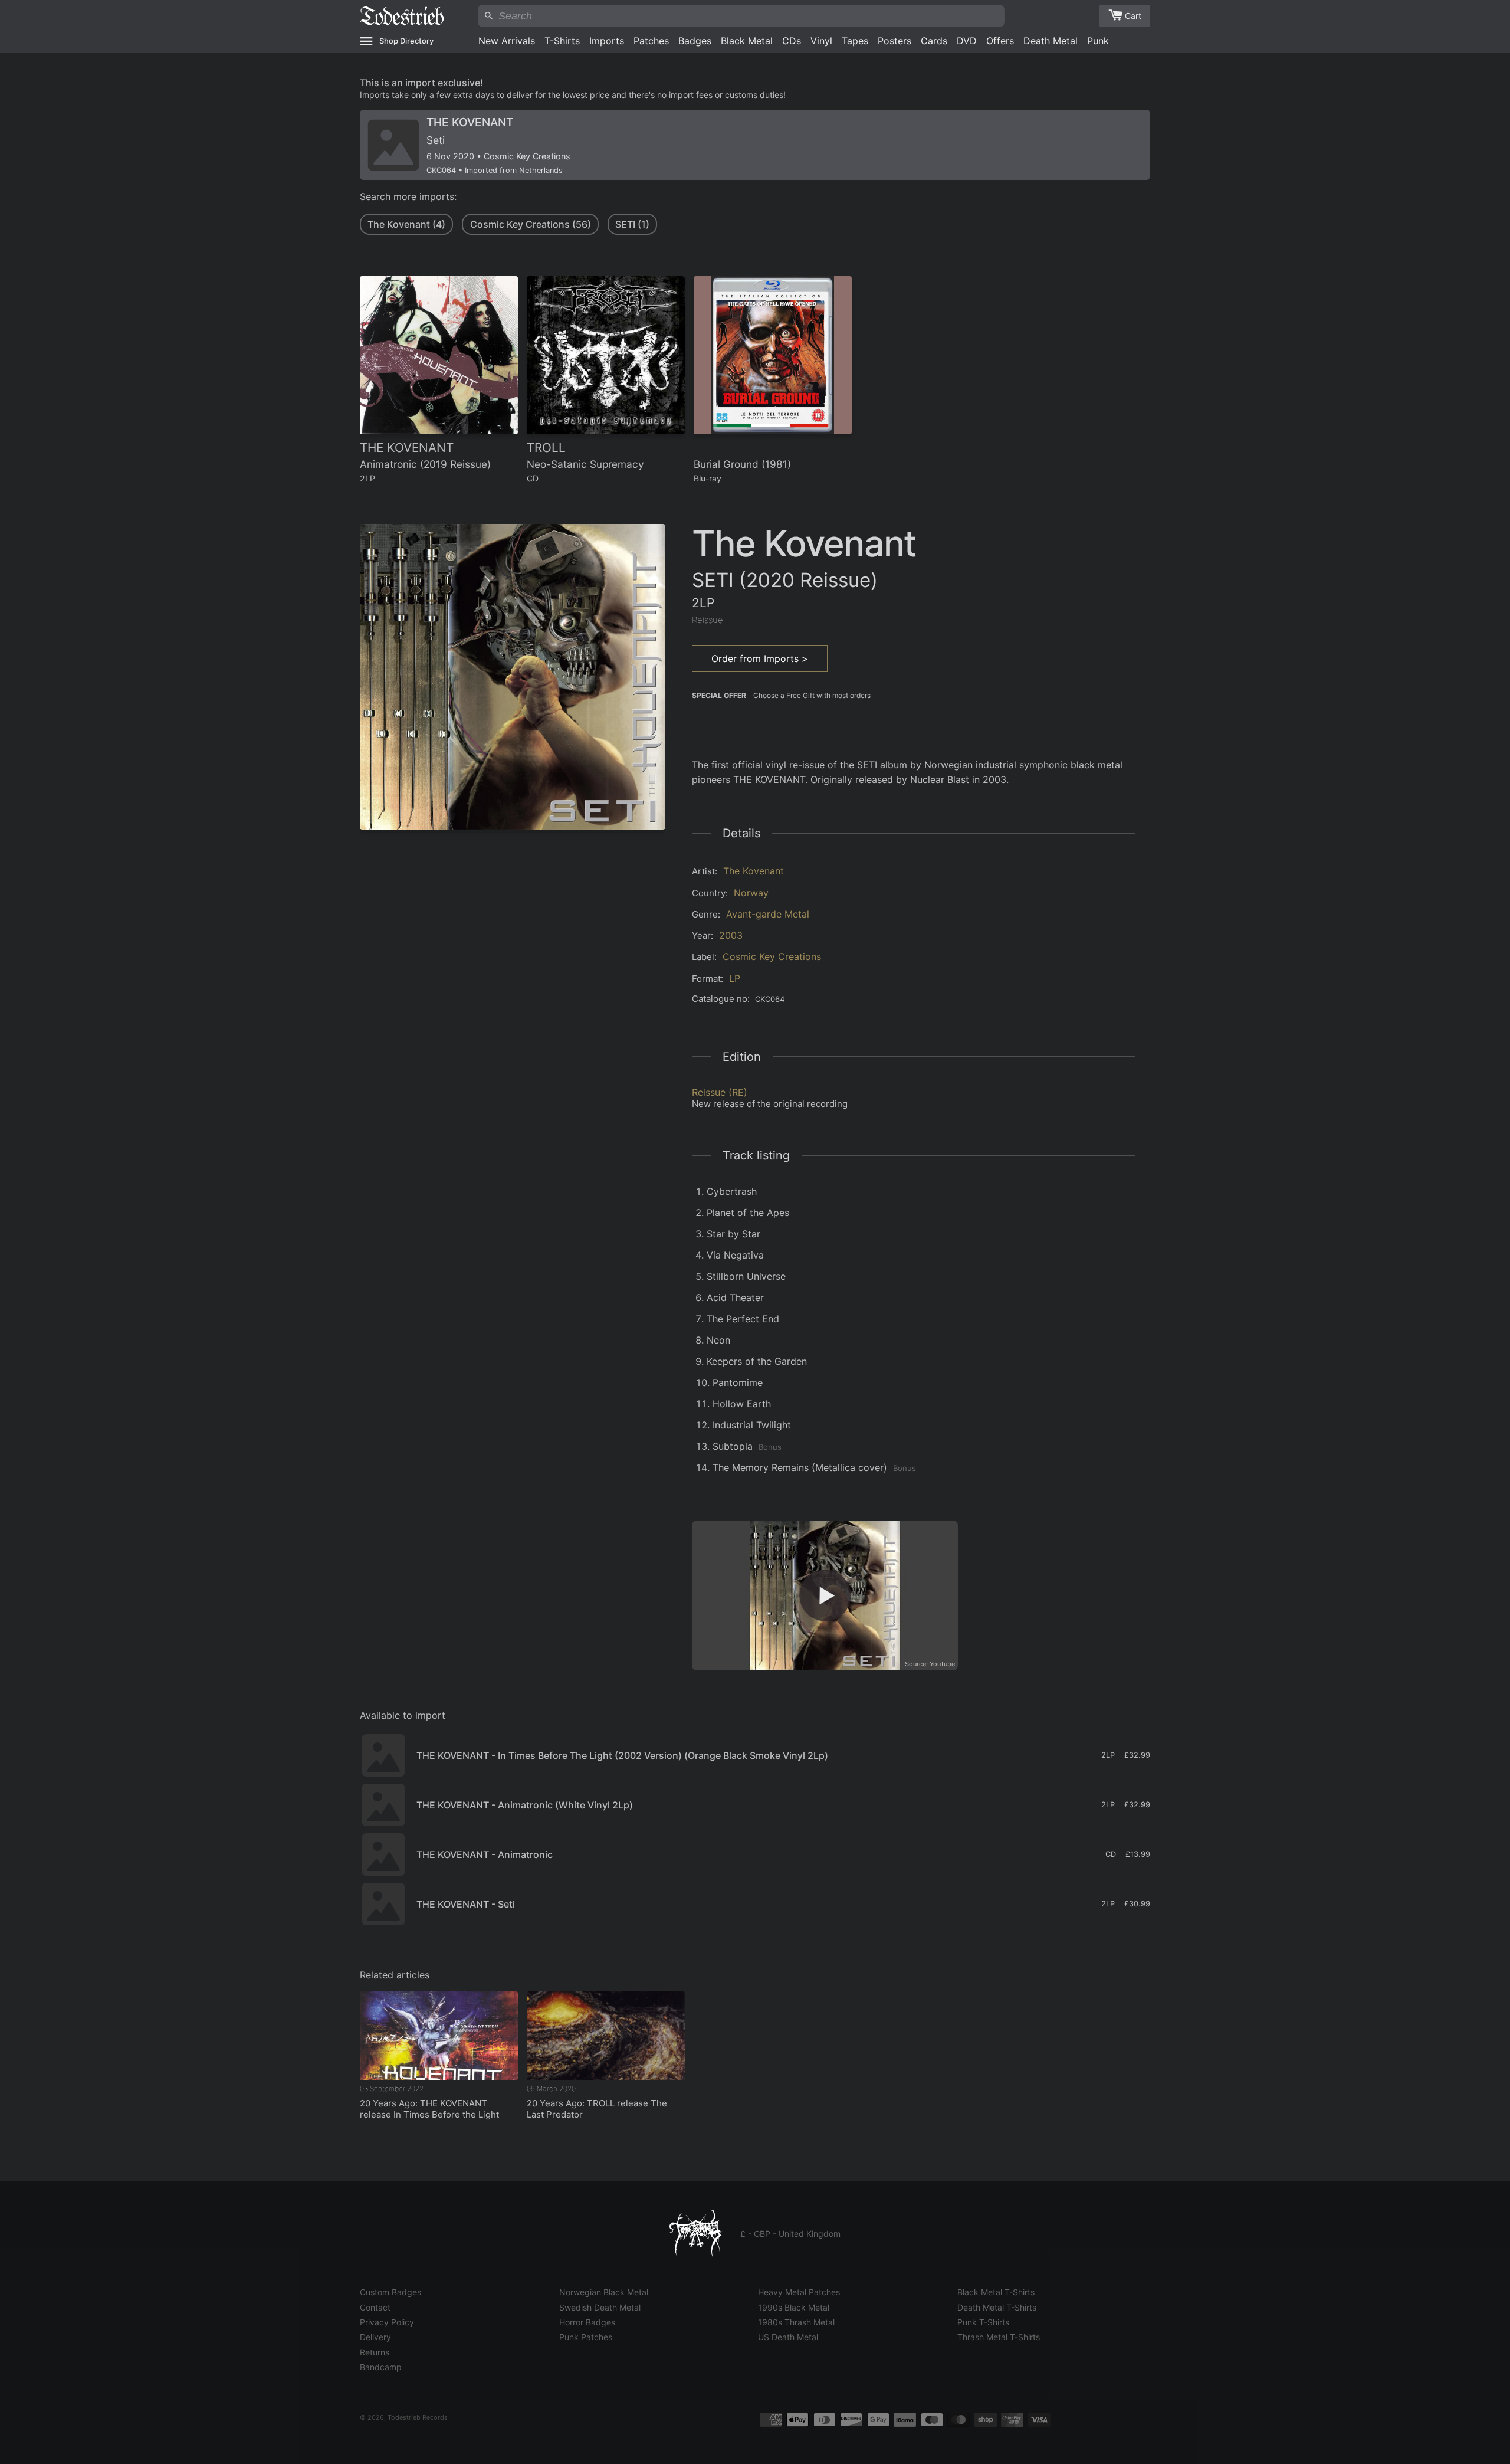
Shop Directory (406, 41)
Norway (751, 893)
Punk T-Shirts (983, 2322)
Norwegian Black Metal (604, 2292)
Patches (651, 41)
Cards (934, 41)
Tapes (855, 41)
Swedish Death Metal (600, 2307)
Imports (607, 41)
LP (735, 978)
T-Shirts (562, 41)
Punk (1098, 41)
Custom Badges (390, 2292)
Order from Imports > (760, 658)
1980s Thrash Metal (796, 2322)
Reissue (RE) (720, 1092)
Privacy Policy (387, 2322)
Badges (695, 41)
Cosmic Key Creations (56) (531, 224)
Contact (375, 2307)
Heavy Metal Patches (799, 2292)
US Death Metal (788, 2337)
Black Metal (747, 41)
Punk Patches (586, 2337)
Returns (375, 2352)
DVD (967, 41)
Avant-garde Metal (768, 914)
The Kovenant (754, 871)
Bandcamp (381, 2367)
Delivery (375, 2337)
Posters (894, 41)
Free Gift (800, 695)
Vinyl (821, 41)
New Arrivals (507, 41)
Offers (1000, 41)
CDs (792, 41)
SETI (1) (632, 224)
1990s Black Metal (794, 2307)
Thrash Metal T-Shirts (999, 2337)
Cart (1133, 16)
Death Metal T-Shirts (997, 2307)
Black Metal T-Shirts (996, 2292)
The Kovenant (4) (406, 224)
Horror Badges (587, 2322)
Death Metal (1051, 41)
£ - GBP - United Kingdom (790, 2234)
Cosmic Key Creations (772, 956)
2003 (731, 935)
